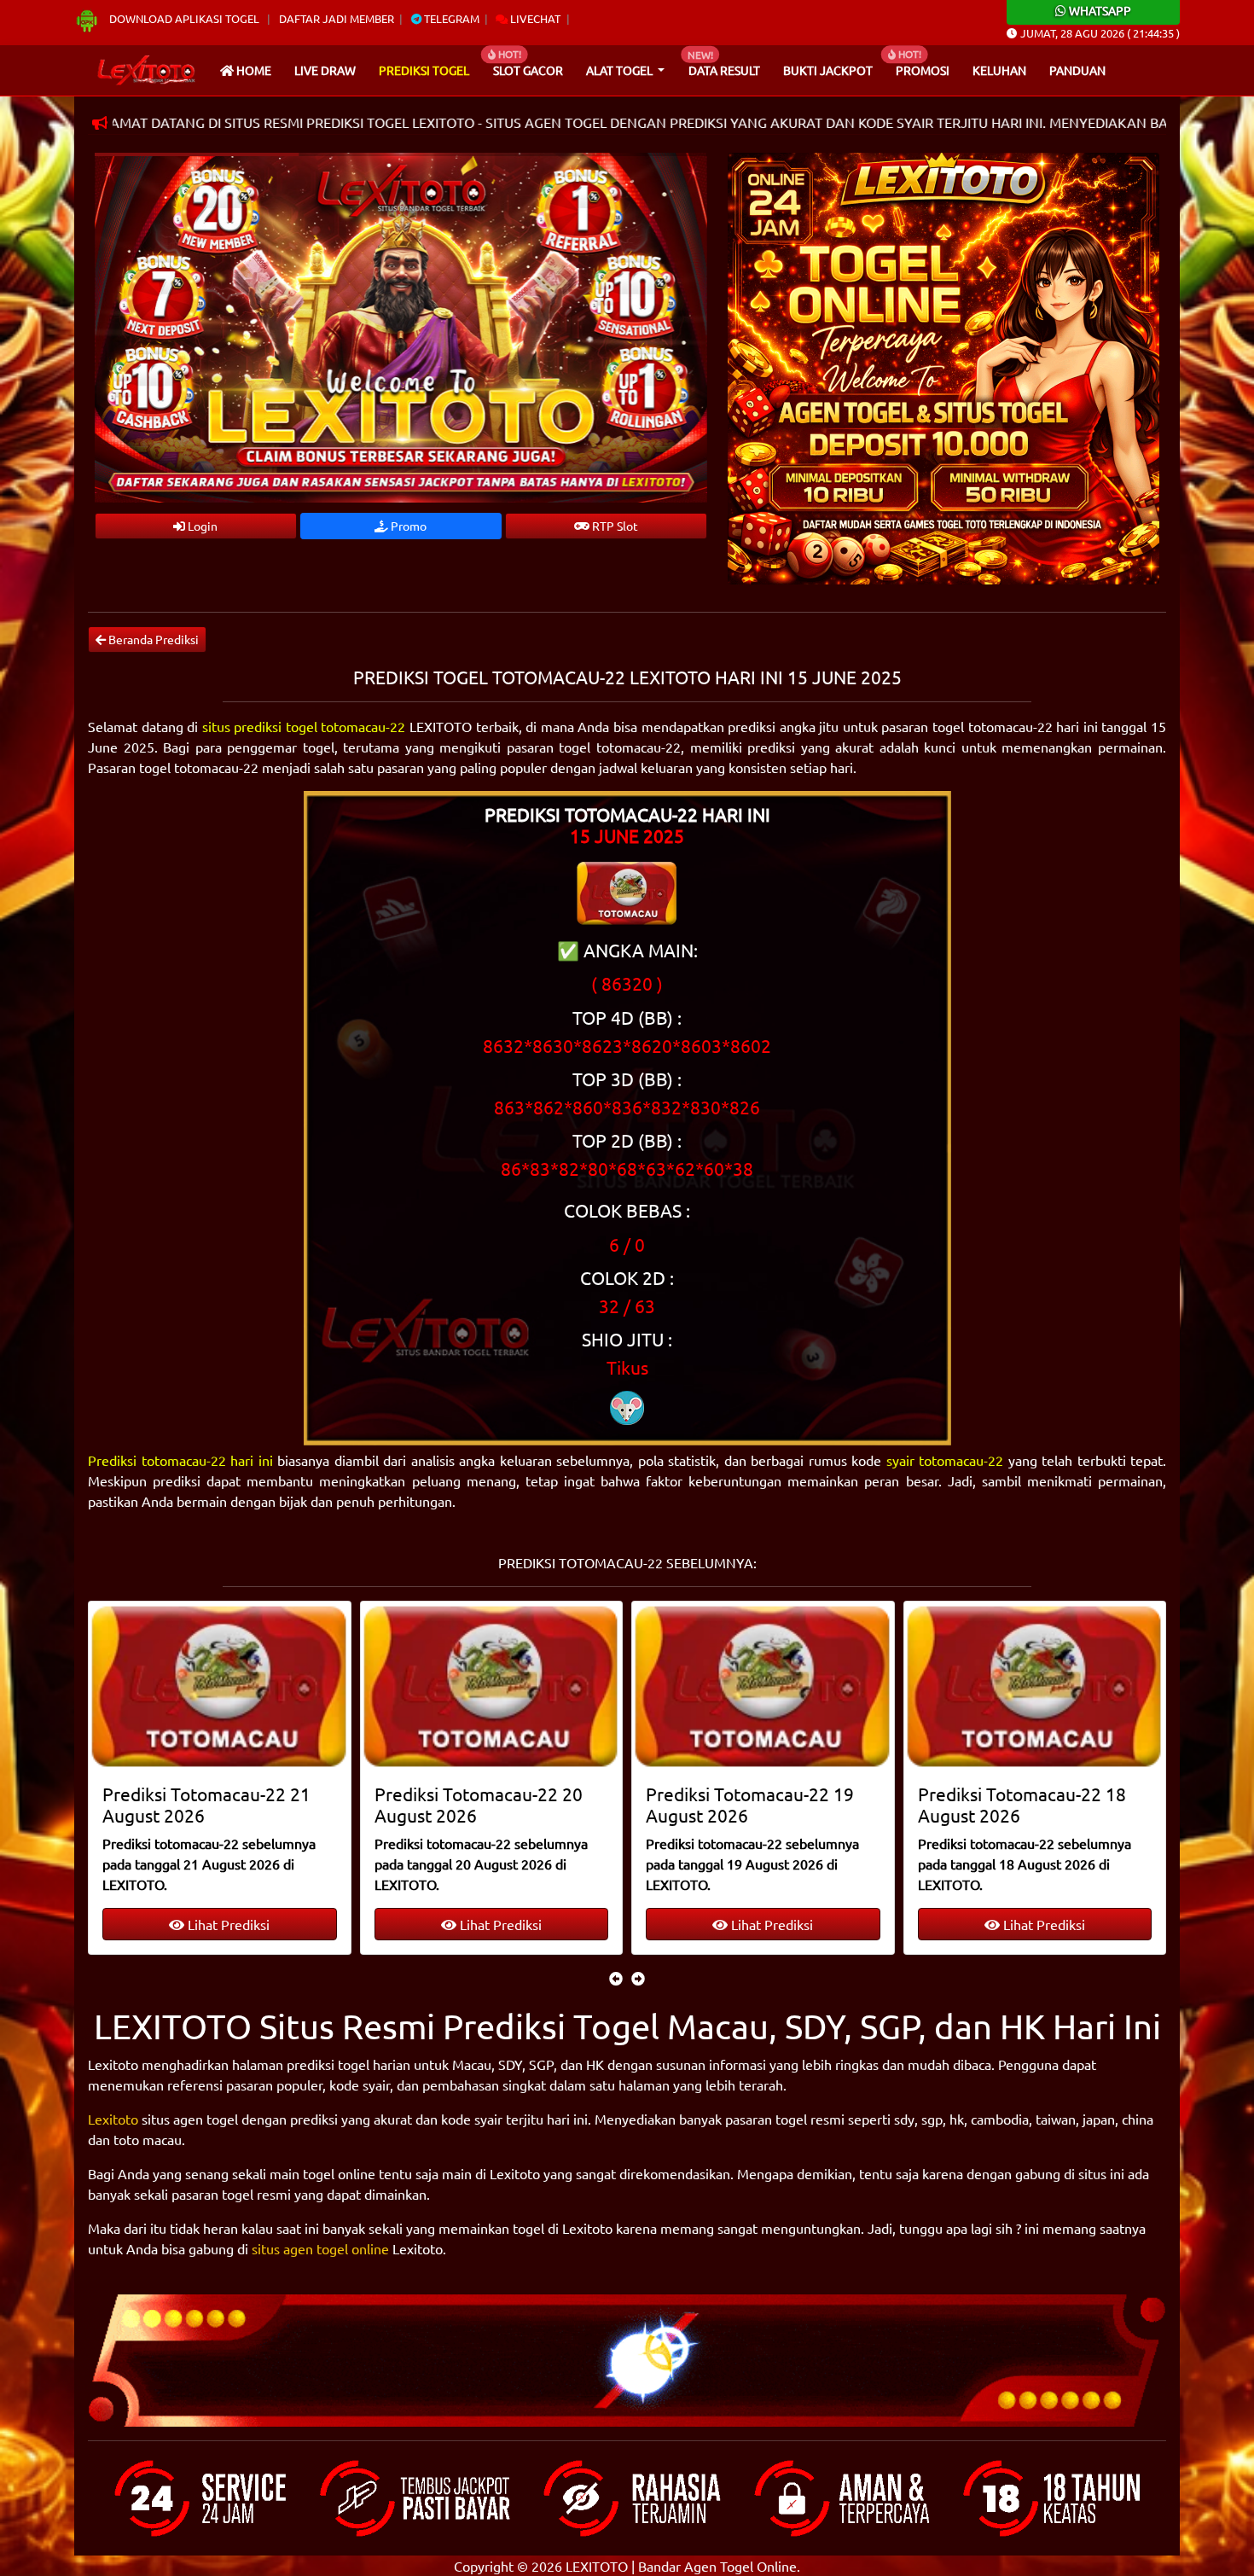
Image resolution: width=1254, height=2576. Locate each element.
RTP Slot (614, 526)
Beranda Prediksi (152, 639)
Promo (407, 526)
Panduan (1077, 70)
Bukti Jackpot (828, 70)
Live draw (325, 70)
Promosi (923, 70)
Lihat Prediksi (228, 1924)
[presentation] (616, 1978)
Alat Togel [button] (621, 70)
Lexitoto (113, 2119)
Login (201, 526)
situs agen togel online (320, 2248)
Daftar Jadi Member (337, 18)
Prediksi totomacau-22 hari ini (180, 1460)
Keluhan (999, 70)
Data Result (724, 70)
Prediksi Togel (424, 70)
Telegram (450, 18)
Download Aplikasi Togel (184, 18)
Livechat (534, 18)
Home (253, 70)
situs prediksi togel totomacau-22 (304, 726)
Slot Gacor (528, 70)
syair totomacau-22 (945, 1460)
